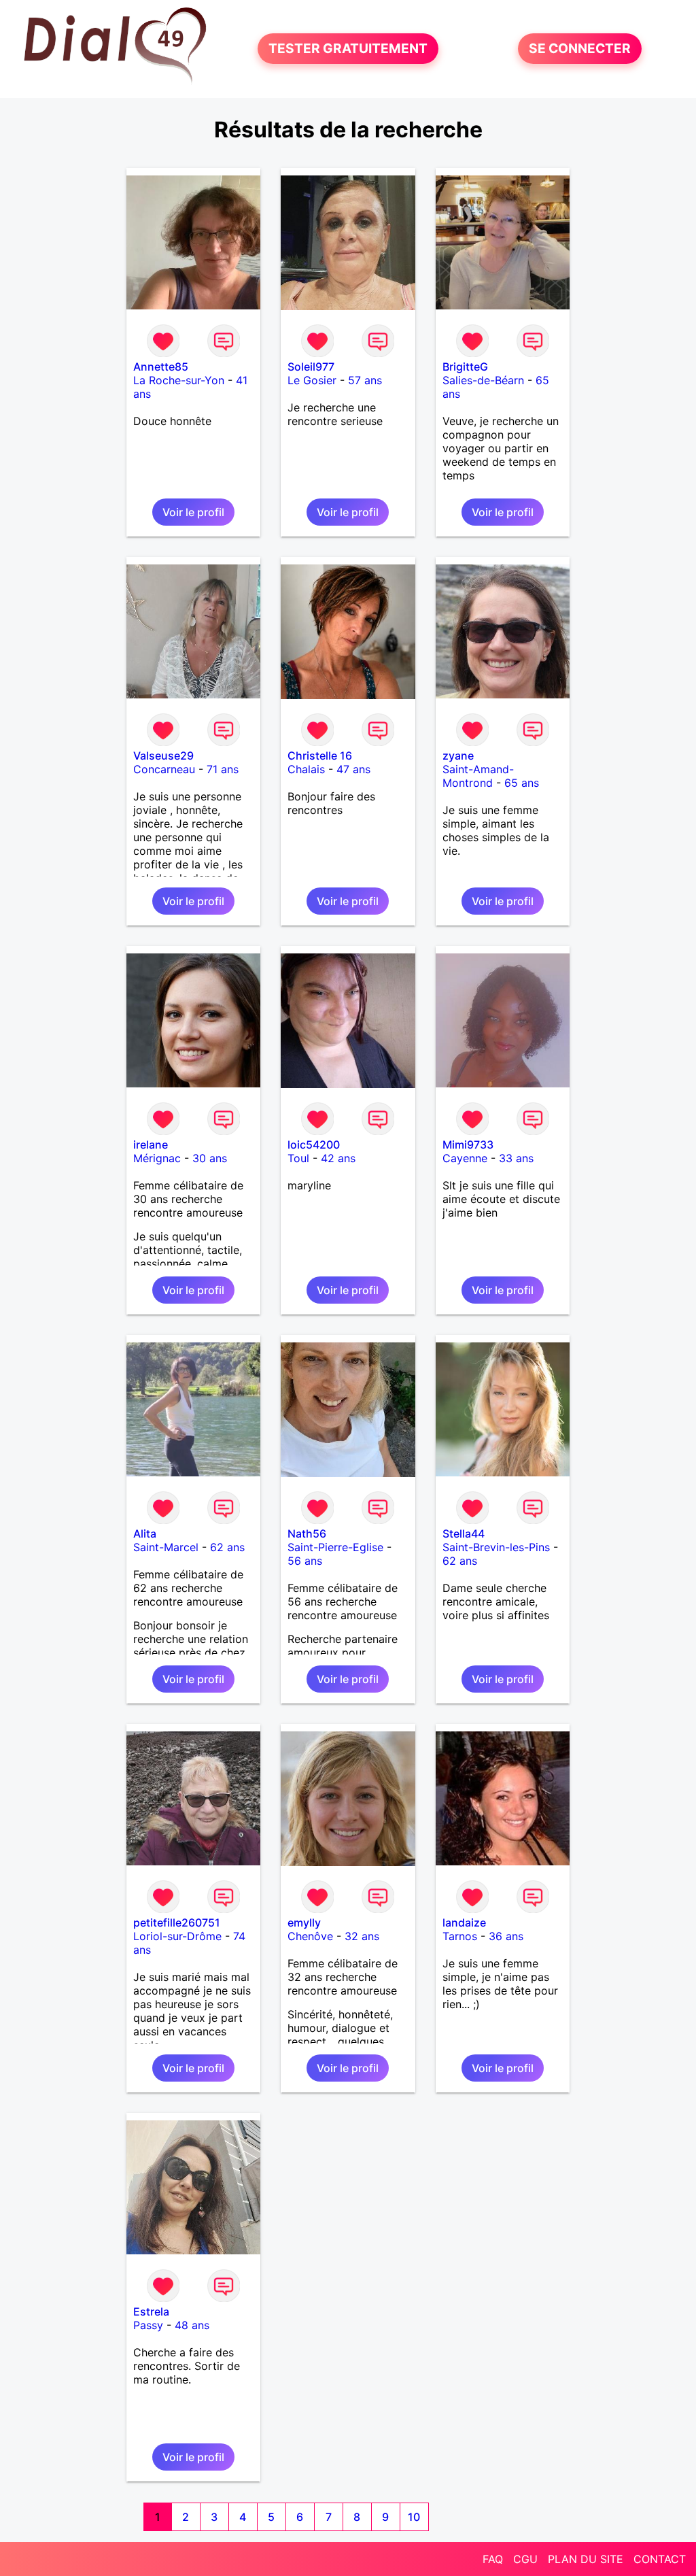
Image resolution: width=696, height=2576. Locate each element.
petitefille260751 (177, 1922)
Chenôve (310, 1936)
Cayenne (465, 1158)
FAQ (493, 2559)
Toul (298, 1158)
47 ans (353, 769)
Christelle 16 (320, 756)
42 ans (338, 1158)
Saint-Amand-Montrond (478, 776)
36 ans (506, 1936)
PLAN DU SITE (586, 2559)
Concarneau (164, 769)
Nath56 (307, 1533)
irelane (151, 1145)
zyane (458, 756)
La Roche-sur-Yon (179, 380)
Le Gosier (312, 380)
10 (414, 2517)
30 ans (210, 1158)
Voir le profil (193, 512)
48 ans (192, 2325)
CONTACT (660, 2559)
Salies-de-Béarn (483, 380)
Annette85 (161, 367)
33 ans (516, 1158)
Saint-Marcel (166, 1547)
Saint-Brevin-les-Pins (496, 1547)
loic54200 (314, 1145)
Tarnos (460, 1936)
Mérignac (157, 1158)
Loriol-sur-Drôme (177, 1936)
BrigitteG (465, 367)
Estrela (151, 2311)
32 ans (362, 1936)
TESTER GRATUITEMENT (348, 49)
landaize (464, 1922)
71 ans (223, 769)
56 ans (305, 1561)
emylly (304, 1922)
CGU (525, 2559)
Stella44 (464, 1533)
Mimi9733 (468, 1145)
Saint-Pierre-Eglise (335, 1547)
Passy (148, 2325)
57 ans (365, 380)
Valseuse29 (163, 756)
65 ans (522, 783)
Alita (145, 1533)
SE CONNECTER (580, 49)
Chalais (306, 769)
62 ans (227, 1547)
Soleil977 (311, 367)
